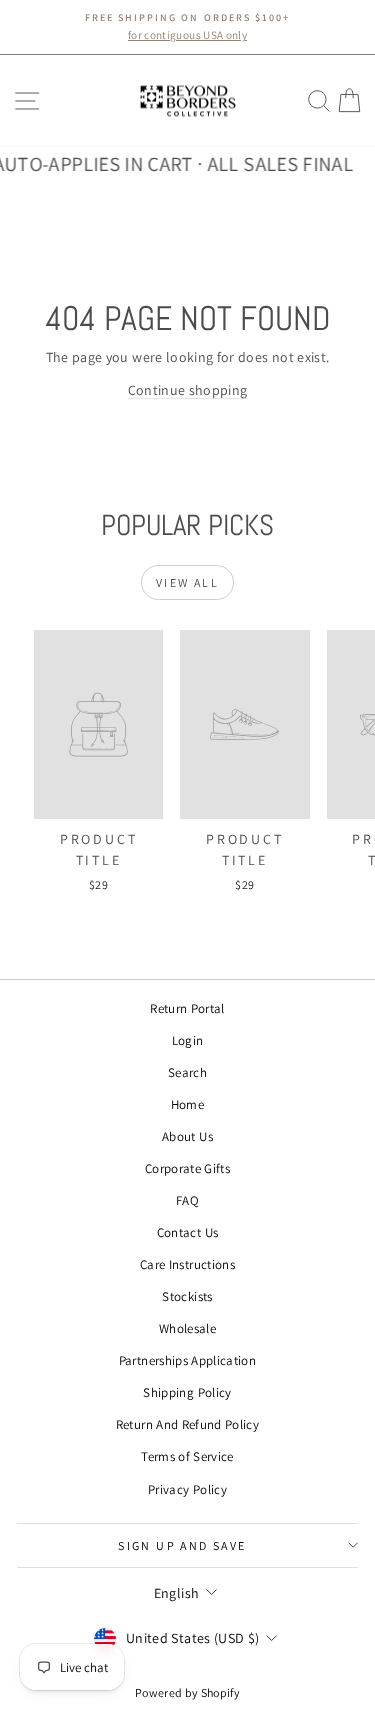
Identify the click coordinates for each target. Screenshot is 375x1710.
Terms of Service (187, 1456)
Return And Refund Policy (187, 1424)
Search (187, 1072)
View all (187, 582)
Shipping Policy (187, 1392)
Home (187, 1104)
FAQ (187, 1200)
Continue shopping (188, 390)
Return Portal (187, 1008)
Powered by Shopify (187, 1692)
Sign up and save (182, 1545)
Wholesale (187, 1328)
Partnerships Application (187, 1360)
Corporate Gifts (187, 1168)
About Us (187, 1136)
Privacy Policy (187, 1489)
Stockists (187, 1296)
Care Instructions (187, 1264)
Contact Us (188, 1232)
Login (188, 1040)
